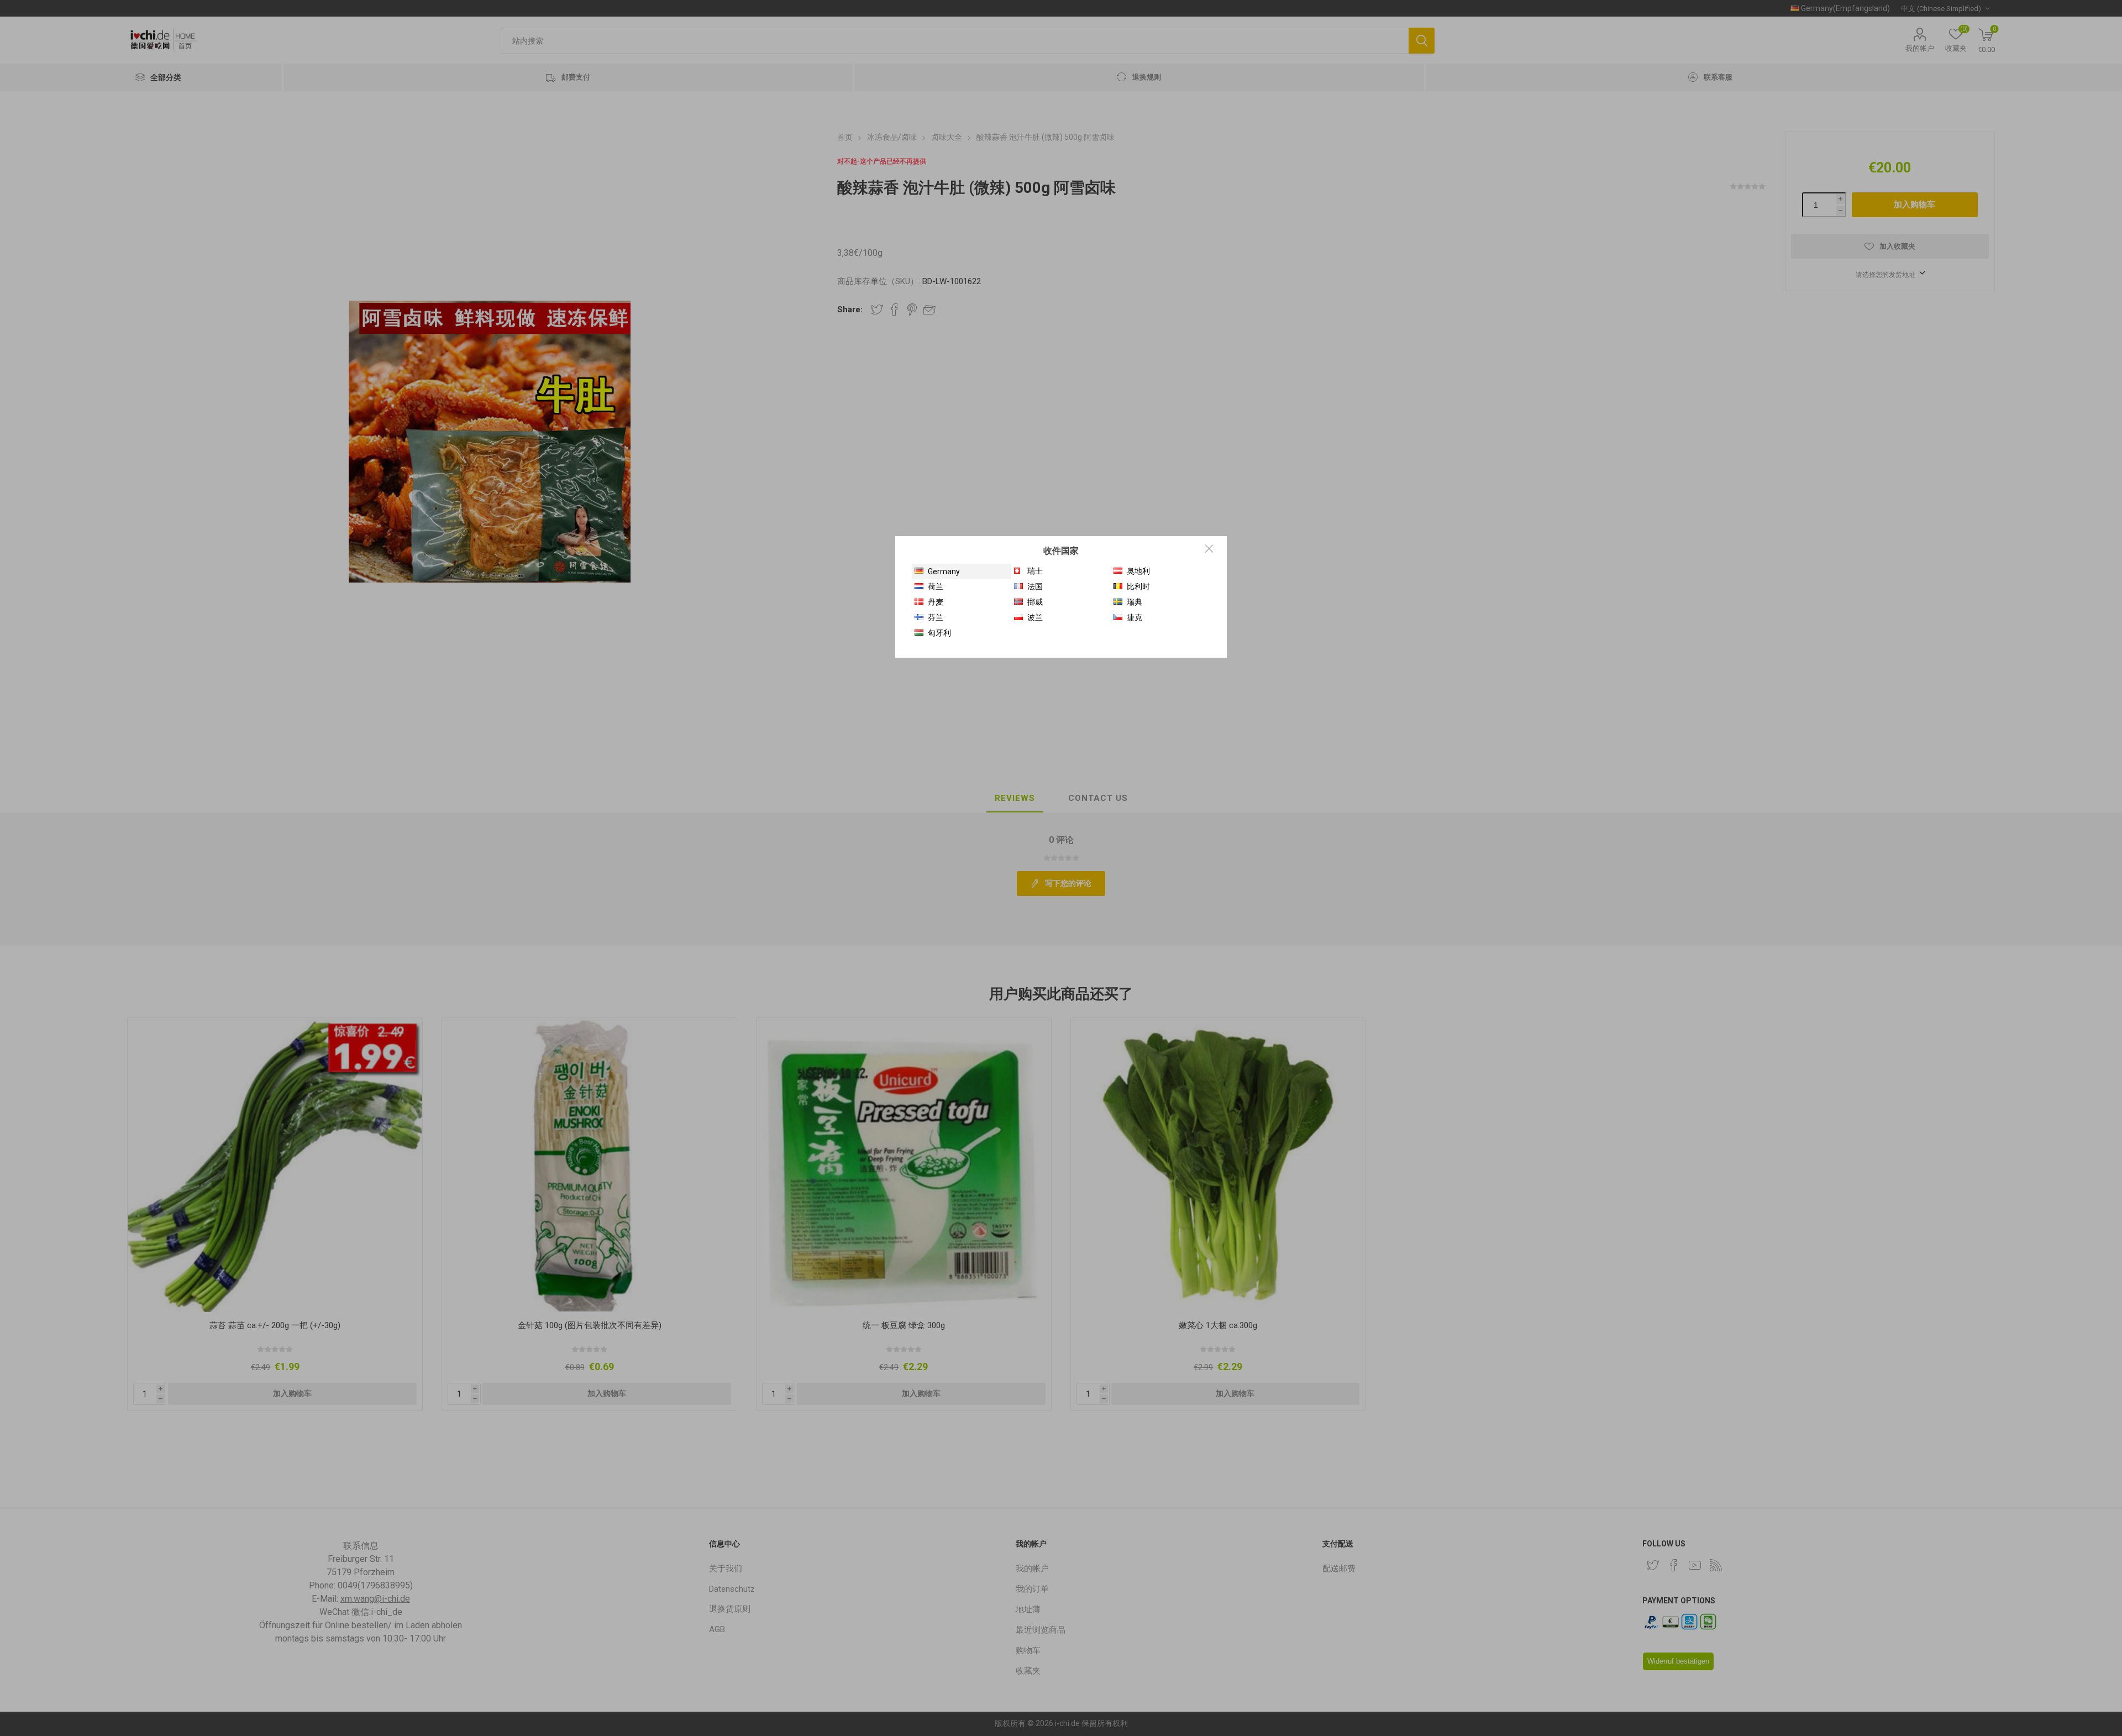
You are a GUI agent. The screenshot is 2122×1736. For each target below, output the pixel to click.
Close (1209, 548)
